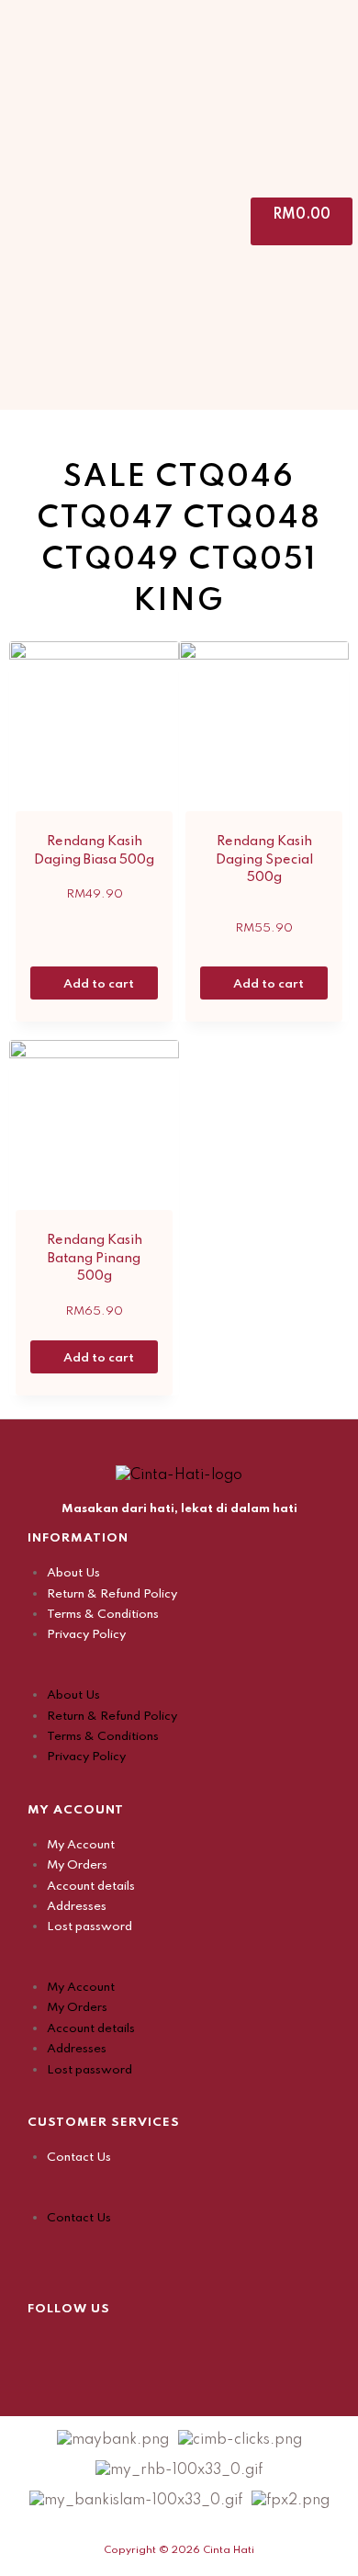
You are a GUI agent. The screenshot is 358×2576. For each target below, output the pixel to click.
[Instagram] (87, 2347)
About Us (73, 1573)
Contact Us (79, 2158)
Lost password (89, 1927)
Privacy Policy (86, 1635)
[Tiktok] (133, 2347)
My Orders (77, 1865)
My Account (81, 1845)
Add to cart (100, 984)
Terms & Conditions (103, 1615)
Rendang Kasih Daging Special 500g (264, 859)
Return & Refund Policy (112, 1594)
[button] (179, 1675)
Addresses (77, 1907)
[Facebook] (41, 2347)
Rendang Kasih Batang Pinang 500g (95, 1258)
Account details (91, 1887)
